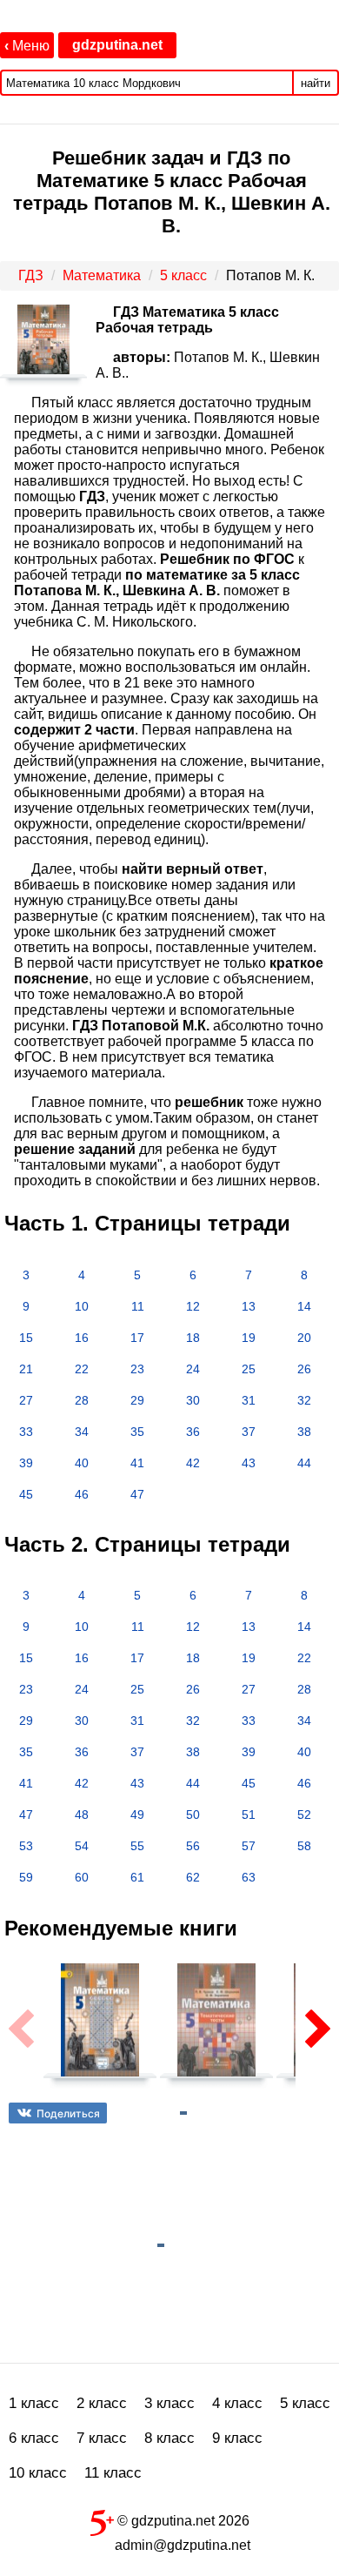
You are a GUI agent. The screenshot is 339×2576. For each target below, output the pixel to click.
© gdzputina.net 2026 (182, 2521)
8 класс (169, 2438)
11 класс (113, 2473)
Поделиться (68, 2113)
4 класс (237, 2403)
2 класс (102, 2403)
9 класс (237, 2438)
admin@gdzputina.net (183, 2545)
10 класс (38, 2473)
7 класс (102, 2438)
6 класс (34, 2438)
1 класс (34, 2403)
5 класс (305, 2403)
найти (316, 83)
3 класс (169, 2403)
